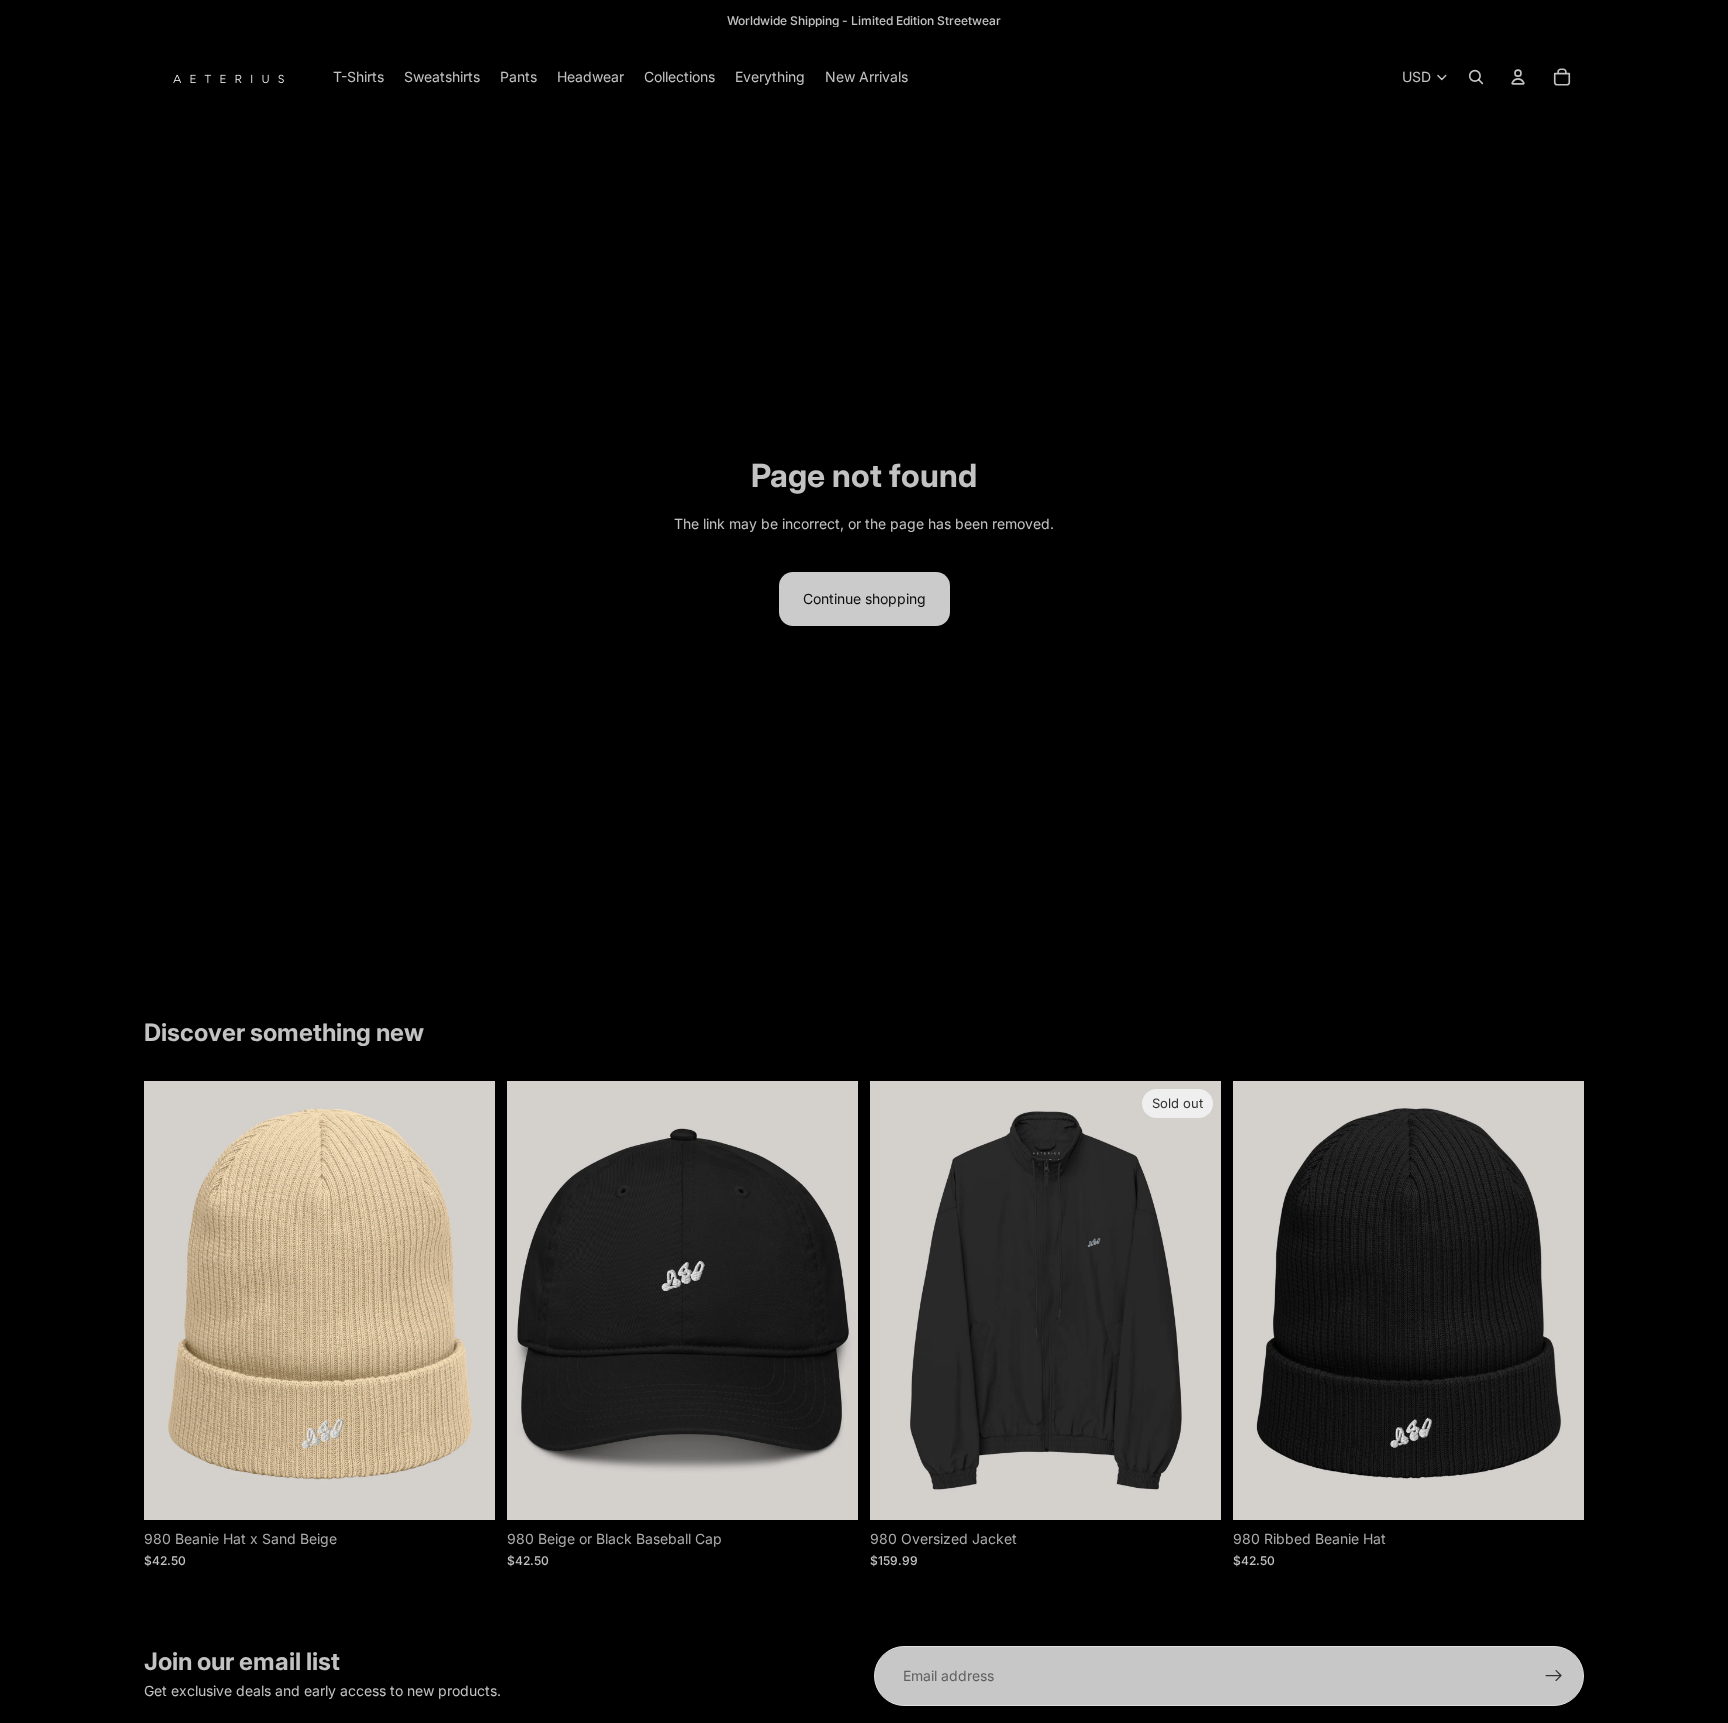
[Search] (1476, 77)
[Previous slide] (537, 1300)
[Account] (1518, 77)
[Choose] (827, 1489)
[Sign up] (1554, 1676)
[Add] (464, 1489)
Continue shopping (864, 598)
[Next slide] (828, 1300)
